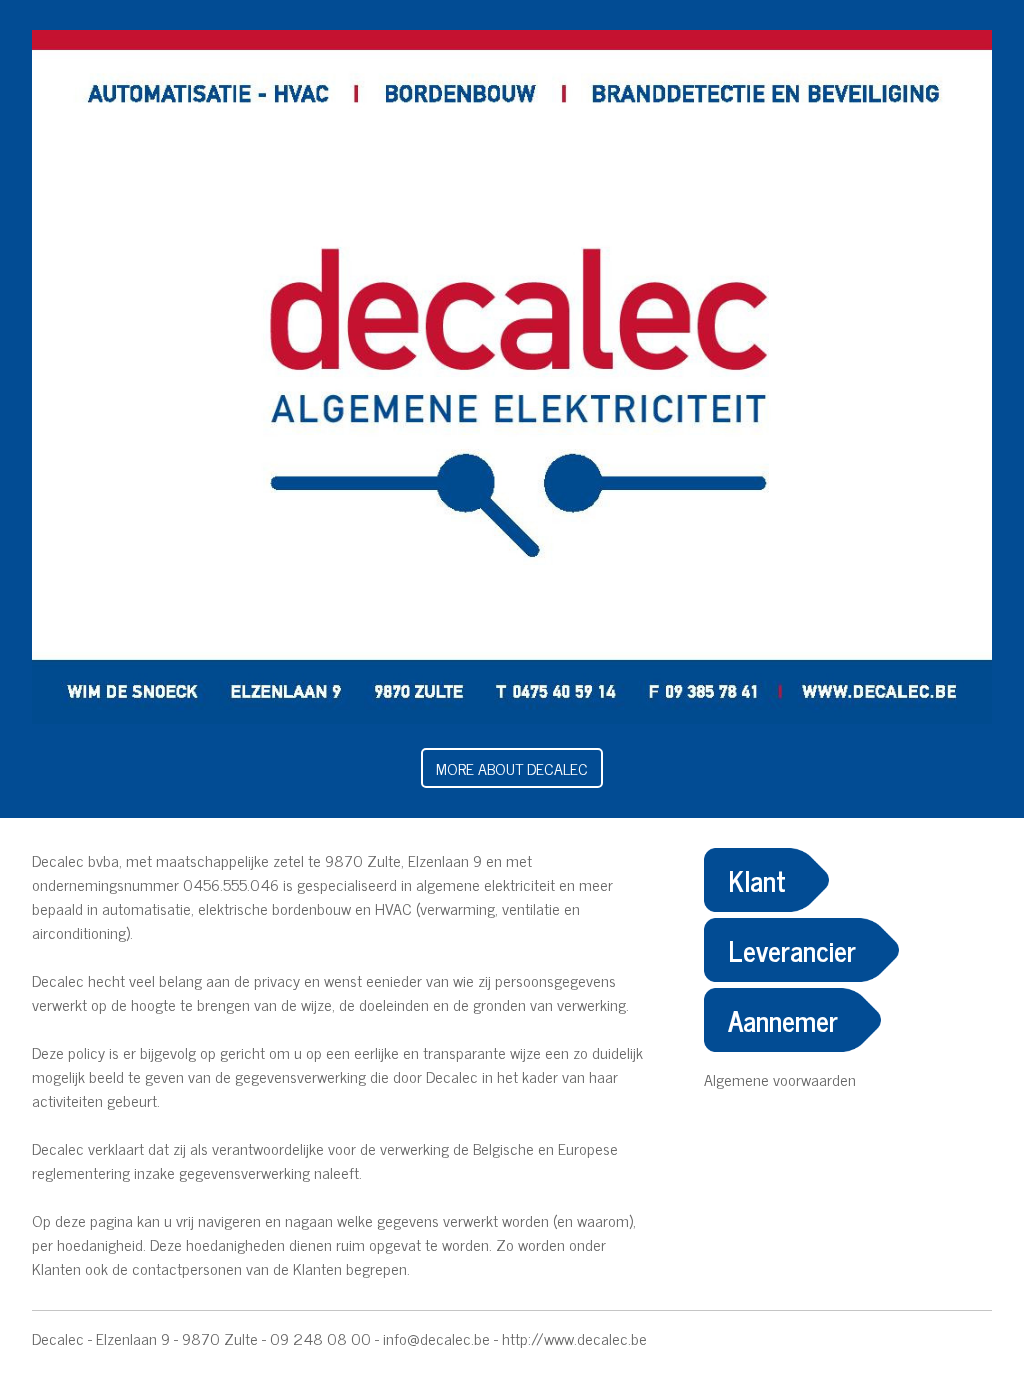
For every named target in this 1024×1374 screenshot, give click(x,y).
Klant (757, 880)
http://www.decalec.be (574, 1338)
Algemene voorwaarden (780, 1079)
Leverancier (792, 950)
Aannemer (783, 1020)
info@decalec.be (436, 1338)
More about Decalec (512, 768)
